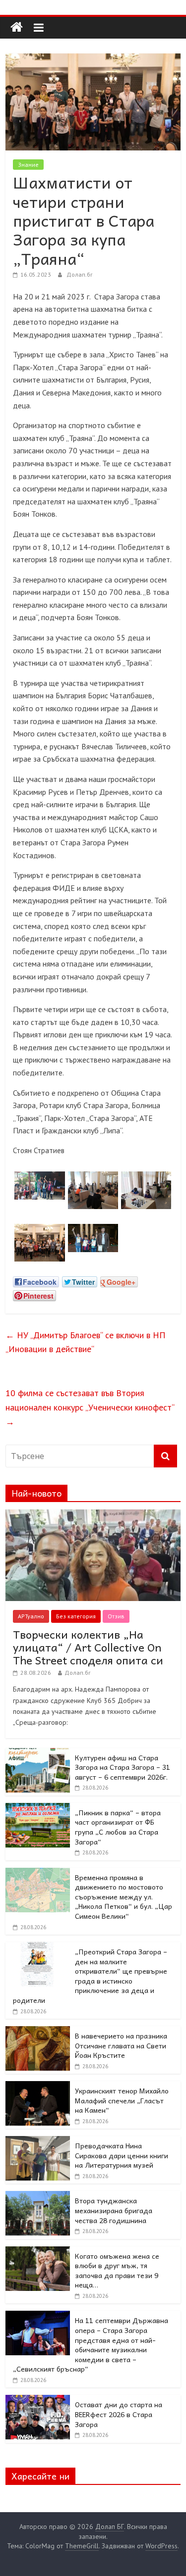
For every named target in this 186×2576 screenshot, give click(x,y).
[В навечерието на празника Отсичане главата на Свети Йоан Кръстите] (38, 2032)
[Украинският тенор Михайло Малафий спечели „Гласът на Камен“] (38, 2087)
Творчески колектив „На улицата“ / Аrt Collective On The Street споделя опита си (88, 1647)
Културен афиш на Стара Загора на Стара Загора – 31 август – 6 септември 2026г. (123, 1767)
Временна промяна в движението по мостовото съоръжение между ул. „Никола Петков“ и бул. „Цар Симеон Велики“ (124, 1896)
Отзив (116, 1616)
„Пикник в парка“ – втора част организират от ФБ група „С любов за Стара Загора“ (118, 1827)
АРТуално (31, 1616)
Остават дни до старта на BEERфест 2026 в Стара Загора (119, 2414)
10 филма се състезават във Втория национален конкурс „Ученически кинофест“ (90, 1407)
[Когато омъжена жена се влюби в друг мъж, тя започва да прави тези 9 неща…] (38, 2252)
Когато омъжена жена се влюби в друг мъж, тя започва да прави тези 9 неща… (117, 2270)
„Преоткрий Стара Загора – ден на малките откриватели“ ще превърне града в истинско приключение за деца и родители (90, 1976)
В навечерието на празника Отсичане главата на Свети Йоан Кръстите (121, 2045)
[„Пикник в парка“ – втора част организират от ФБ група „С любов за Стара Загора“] (38, 1808)
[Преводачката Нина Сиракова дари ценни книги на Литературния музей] (38, 2141)
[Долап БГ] (17, 27)
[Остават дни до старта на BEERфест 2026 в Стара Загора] (38, 2400)
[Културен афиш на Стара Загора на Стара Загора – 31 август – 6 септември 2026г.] (38, 1753)
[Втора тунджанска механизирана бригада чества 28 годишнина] (38, 2196)
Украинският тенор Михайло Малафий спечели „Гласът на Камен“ (122, 2100)
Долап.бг (80, 274)
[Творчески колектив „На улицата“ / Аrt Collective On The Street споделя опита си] (93, 1515)
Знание (28, 165)
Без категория (76, 1616)
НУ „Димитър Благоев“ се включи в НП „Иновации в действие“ (86, 1342)
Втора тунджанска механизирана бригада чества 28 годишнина (114, 2210)
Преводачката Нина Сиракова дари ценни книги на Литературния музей (122, 2155)
